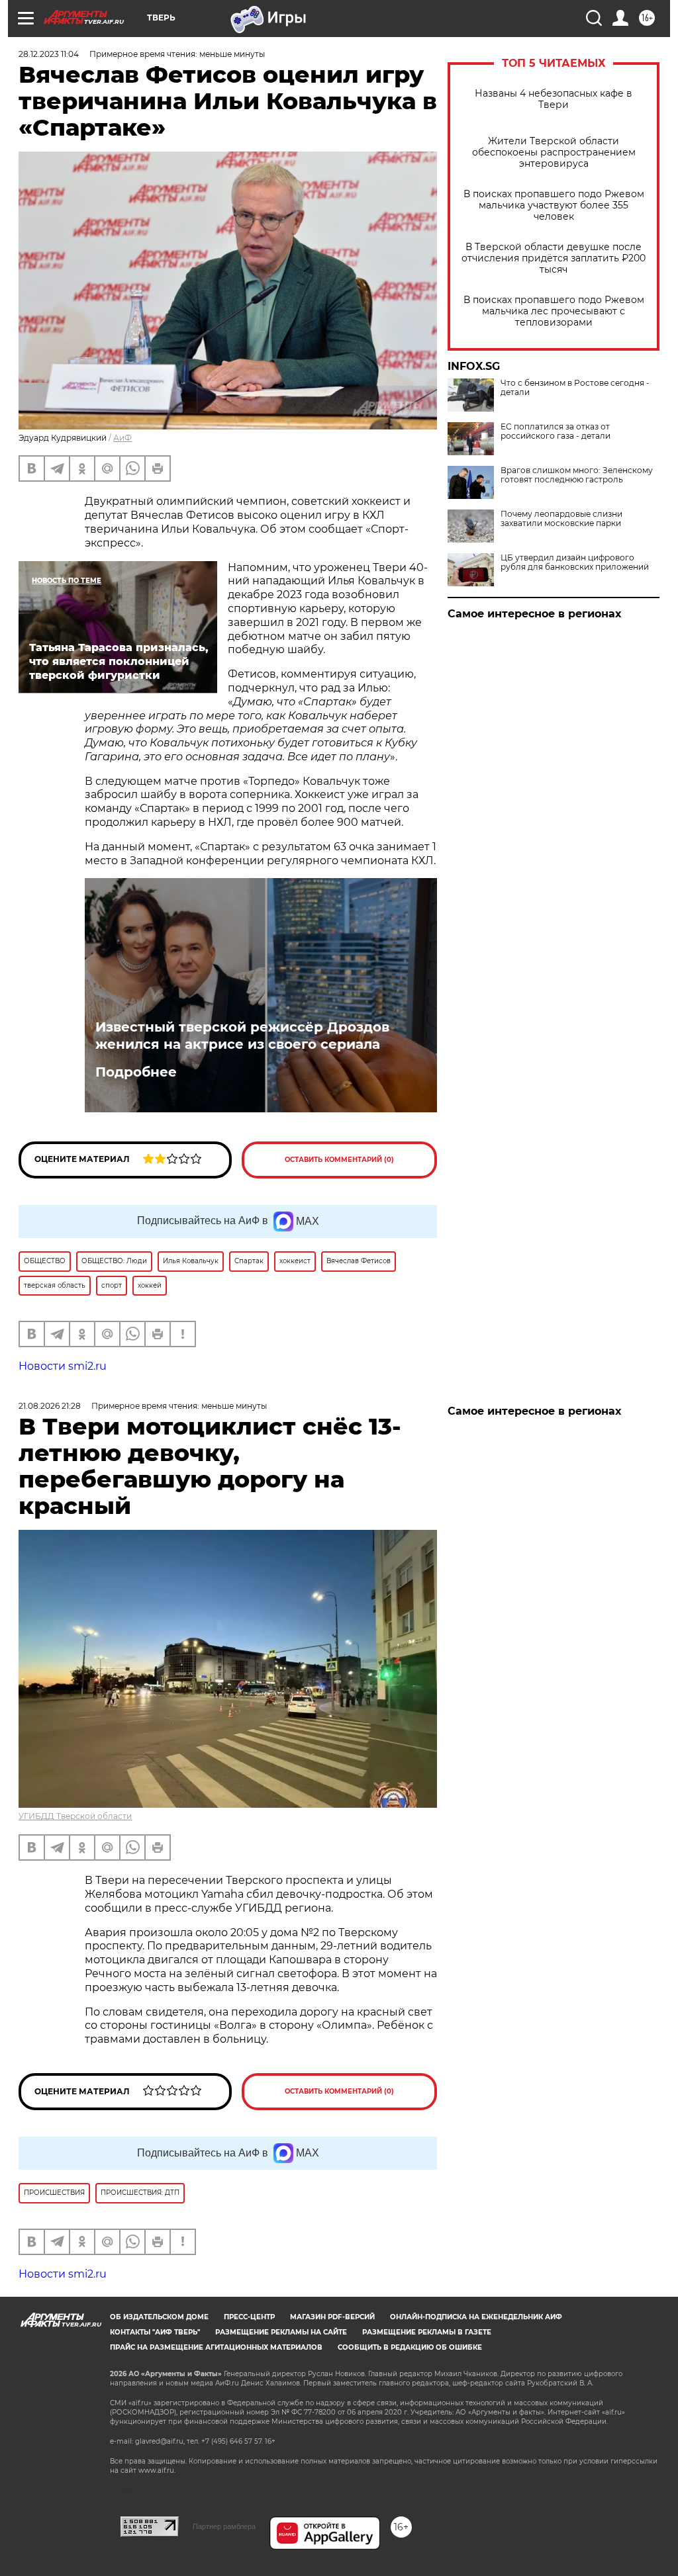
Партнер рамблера (224, 2526)
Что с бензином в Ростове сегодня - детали (575, 388)
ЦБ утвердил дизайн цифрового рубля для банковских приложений (575, 562)
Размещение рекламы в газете (427, 2332)
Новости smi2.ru (63, 1366)
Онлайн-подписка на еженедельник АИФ (476, 2317)
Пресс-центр (249, 2317)
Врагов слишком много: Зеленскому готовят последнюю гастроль (577, 475)
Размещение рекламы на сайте (281, 2332)
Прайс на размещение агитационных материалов (216, 2347)
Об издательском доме (159, 2317)
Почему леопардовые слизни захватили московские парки (561, 519)
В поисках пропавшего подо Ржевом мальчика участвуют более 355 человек (554, 205)
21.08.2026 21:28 (50, 1406)
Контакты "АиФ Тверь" (155, 2332)
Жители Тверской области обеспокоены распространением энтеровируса (554, 153)
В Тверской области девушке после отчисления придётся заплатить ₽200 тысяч (554, 258)
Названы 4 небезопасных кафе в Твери (554, 99)
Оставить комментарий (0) (339, 1160)
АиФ (122, 438)
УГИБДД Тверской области (75, 1816)
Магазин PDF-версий (332, 2317)
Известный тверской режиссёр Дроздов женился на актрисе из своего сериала (242, 1036)
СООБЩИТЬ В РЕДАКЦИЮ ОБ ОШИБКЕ (410, 2347)
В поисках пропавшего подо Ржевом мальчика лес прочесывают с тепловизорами (554, 311)
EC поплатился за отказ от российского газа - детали (556, 431)
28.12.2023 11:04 (49, 54)
